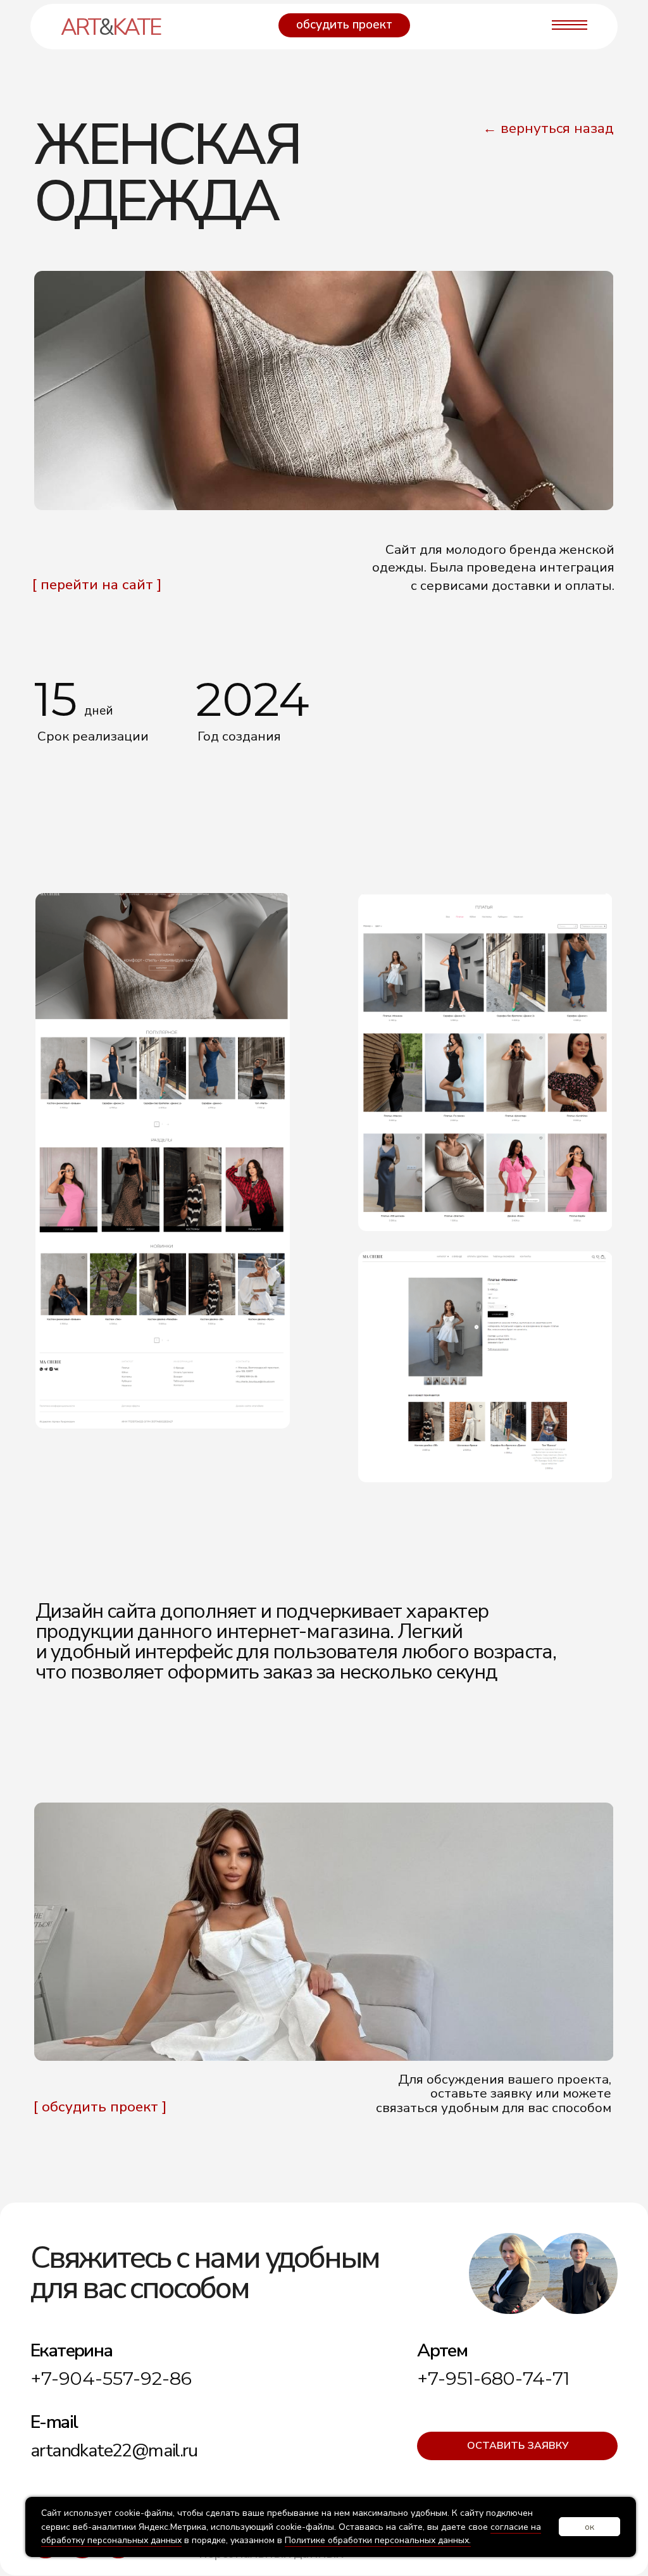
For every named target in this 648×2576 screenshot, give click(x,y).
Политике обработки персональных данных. (378, 2540)
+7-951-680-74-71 (493, 2378)
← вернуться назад (548, 128)
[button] (344, 25)
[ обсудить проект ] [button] (100, 2107)
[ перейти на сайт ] (97, 585)
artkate (110, 27)
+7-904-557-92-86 (111, 2378)
